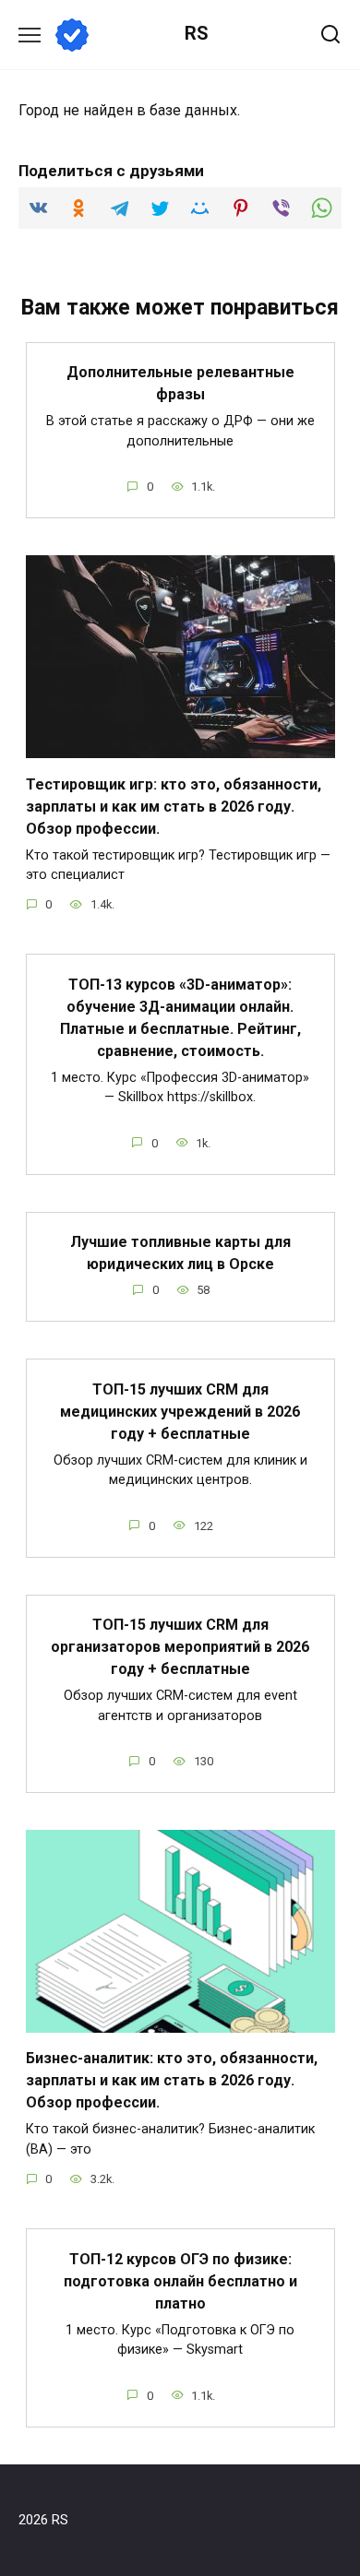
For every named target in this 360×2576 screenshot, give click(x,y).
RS (197, 33)
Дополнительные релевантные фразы (180, 383)
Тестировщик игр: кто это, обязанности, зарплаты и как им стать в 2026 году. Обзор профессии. (174, 806)
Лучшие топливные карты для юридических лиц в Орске (180, 1253)
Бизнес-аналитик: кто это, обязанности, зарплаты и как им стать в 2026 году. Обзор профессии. (172, 2080)
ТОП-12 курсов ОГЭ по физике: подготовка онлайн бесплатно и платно (180, 2280)
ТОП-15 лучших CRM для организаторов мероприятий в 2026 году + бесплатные (180, 1647)
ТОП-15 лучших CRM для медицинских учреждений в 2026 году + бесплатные (180, 1411)
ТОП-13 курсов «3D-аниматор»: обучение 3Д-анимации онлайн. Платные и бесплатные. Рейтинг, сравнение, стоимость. (180, 1017)
